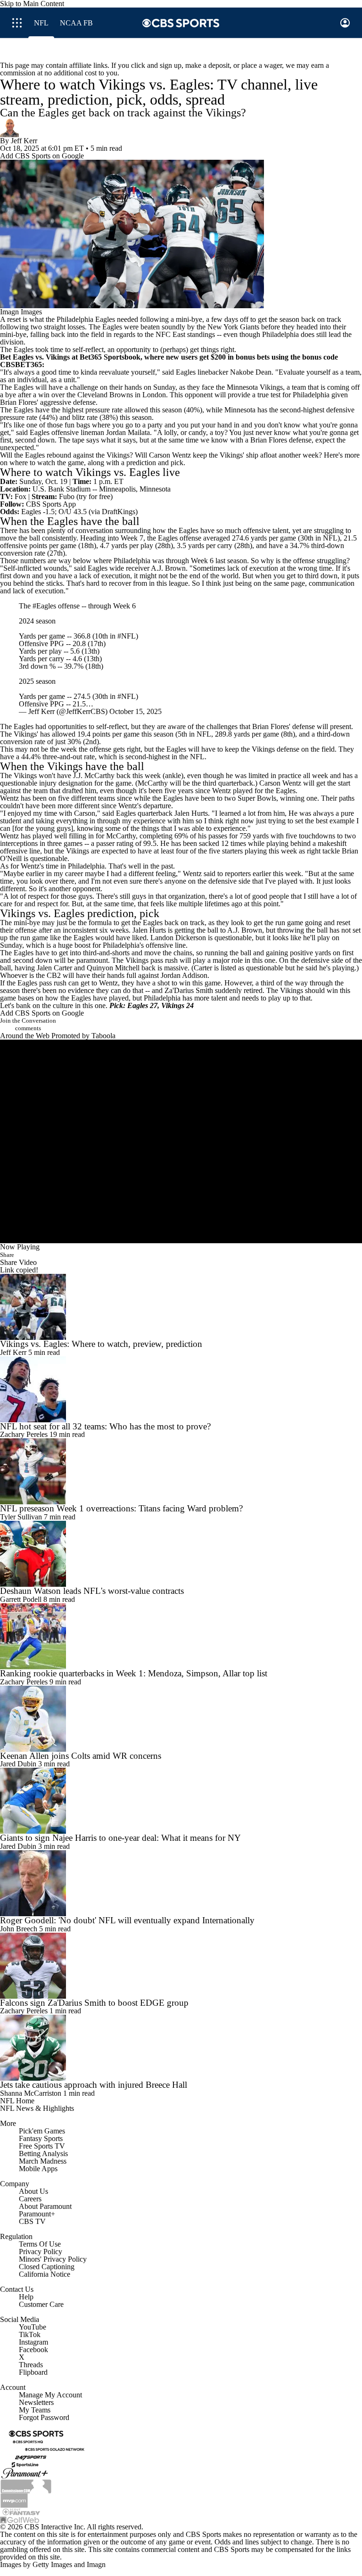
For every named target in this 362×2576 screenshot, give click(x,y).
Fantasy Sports (41, 2143)
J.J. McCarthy (94, 780)
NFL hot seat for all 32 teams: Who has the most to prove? (105, 1431)
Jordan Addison (184, 980)
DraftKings (119, 512)
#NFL (127, 641)
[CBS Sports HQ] (28, 2446)
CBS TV (32, 2226)
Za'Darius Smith (189, 995)
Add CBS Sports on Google (42, 156)
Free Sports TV (42, 2151)
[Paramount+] (25, 2477)
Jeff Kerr (24, 141)
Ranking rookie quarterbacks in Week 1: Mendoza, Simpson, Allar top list (134, 1678)
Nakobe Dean (251, 372)
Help (26, 2301)
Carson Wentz (170, 455)
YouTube (33, 2332)
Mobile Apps (38, 2173)
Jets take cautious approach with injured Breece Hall (94, 2089)
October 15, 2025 (136, 716)
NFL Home (17, 2105)
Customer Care (41, 2309)
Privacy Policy (41, 2256)
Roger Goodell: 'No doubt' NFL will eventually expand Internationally (127, 1925)
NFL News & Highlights (37, 2113)
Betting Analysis (43, 2158)
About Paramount (45, 2211)
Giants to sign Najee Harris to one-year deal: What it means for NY (120, 1842)
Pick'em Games (42, 2136)
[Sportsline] (25, 2469)
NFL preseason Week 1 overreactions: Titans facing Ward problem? (121, 1513)
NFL (330, 538)
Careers (30, 2203)
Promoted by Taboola (83, 1040)
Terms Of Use (40, 2249)
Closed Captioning (47, 2271)
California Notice (45, 2279)
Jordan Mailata (128, 432)
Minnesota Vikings (255, 387)
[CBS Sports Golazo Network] (55, 2454)
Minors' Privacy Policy (53, 2264)
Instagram (33, 2347)
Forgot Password (44, 2422)
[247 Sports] (31, 2461)
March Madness (43, 2166)
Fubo (67, 496)
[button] (17, 23)
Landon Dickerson (178, 942)
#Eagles (44, 611)
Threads (31, 2369)
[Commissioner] (26, 2490)
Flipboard (33, 2377)
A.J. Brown (168, 568)
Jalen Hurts (191, 818)
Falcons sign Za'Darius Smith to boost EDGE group (94, 2007)
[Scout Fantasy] (22, 2516)
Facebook (33, 2354)
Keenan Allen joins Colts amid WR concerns (81, 1760)
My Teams (35, 2415)
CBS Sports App (51, 504)
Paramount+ (37, 2219)
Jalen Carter (54, 972)
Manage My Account (50, 2400)
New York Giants (233, 327)
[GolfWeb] (20, 2524)
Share (7, 1259)
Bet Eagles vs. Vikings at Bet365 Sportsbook (70, 357)
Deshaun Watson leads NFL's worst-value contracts (92, 1596)
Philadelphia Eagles (86, 319)
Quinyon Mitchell (113, 972)
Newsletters (36, 2407)
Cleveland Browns (105, 395)
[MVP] (14, 2504)
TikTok (30, 2339)
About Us (33, 2196)
